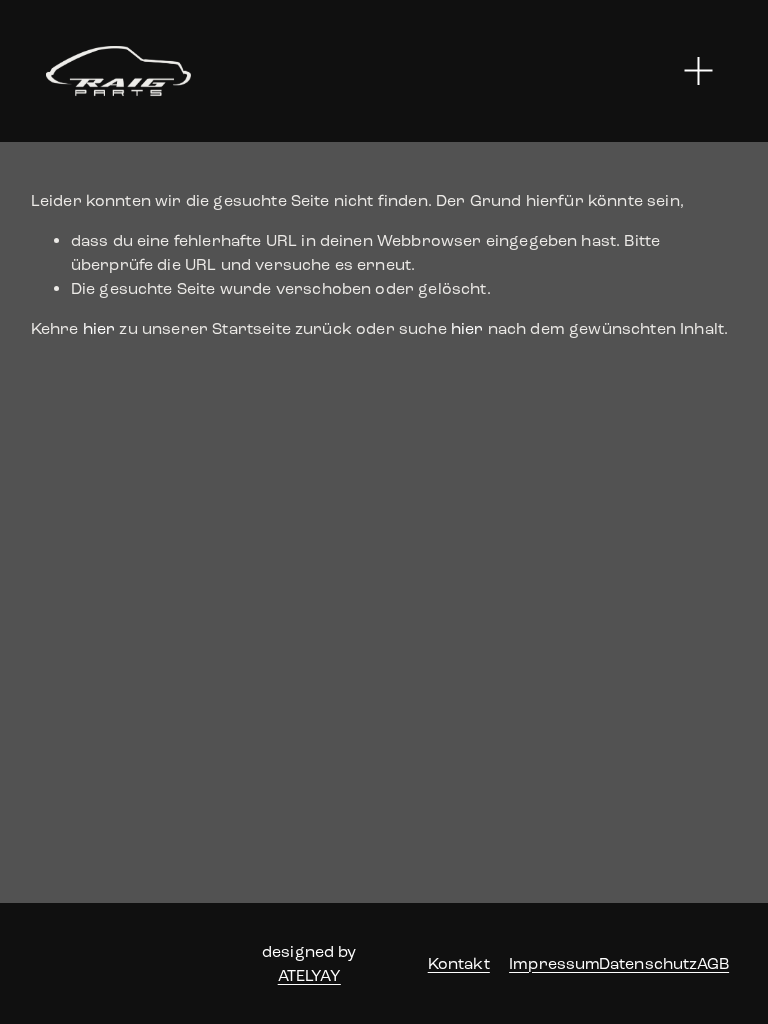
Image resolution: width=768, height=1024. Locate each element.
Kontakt (459, 963)
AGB (713, 963)
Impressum (554, 963)
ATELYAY (309, 975)
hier (99, 328)
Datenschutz (648, 963)
